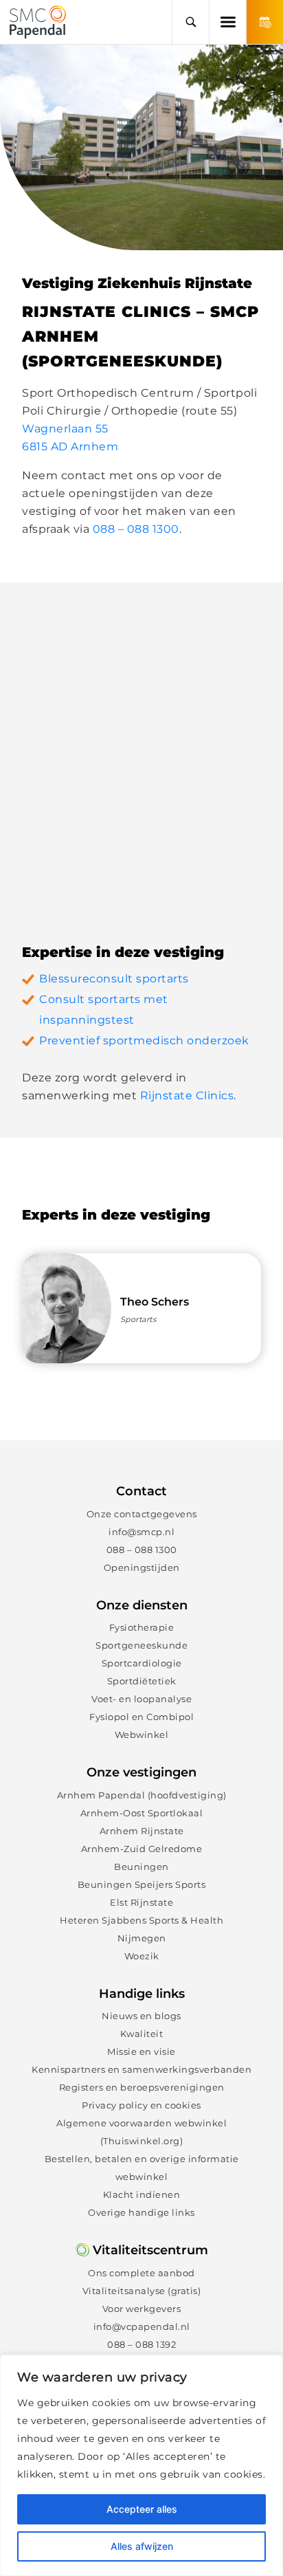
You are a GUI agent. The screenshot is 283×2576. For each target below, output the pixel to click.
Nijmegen (142, 1938)
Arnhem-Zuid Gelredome (142, 1849)
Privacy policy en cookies (141, 2105)
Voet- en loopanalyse (141, 1699)
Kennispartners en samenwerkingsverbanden (141, 2069)
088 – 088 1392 (141, 2344)
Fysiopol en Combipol (141, 1717)
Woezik (142, 1956)
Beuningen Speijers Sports (142, 1884)
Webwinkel (142, 1735)
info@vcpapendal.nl (142, 2326)
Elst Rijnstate (141, 1902)
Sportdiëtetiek (142, 1681)
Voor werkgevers (142, 2309)
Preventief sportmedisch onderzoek (144, 1041)
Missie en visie (141, 2051)
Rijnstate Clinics (187, 1096)
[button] (190, 22)
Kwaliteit (142, 2034)
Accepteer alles (142, 2509)
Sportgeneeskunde (141, 1645)
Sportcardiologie (142, 1663)
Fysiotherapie (142, 1627)
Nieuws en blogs (141, 2016)
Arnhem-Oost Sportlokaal (142, 1813)
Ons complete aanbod (141, 2273)
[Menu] (227, 22)
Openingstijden (142, 1567)
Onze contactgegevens (142, 1514)
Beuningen (141, 1867)
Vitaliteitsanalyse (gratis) (142, 2291)
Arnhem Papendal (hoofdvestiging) (142, 1795)
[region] (141, 2465)
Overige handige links (141, 2212)
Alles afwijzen (142, 2546)
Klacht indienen (142, 2194)
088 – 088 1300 (136, 529)
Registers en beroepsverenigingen (142, 2087)
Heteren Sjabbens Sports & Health (141, 1920)
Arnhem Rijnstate (142, 1831)
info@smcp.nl (141, 1532)
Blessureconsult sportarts (114, 979)
